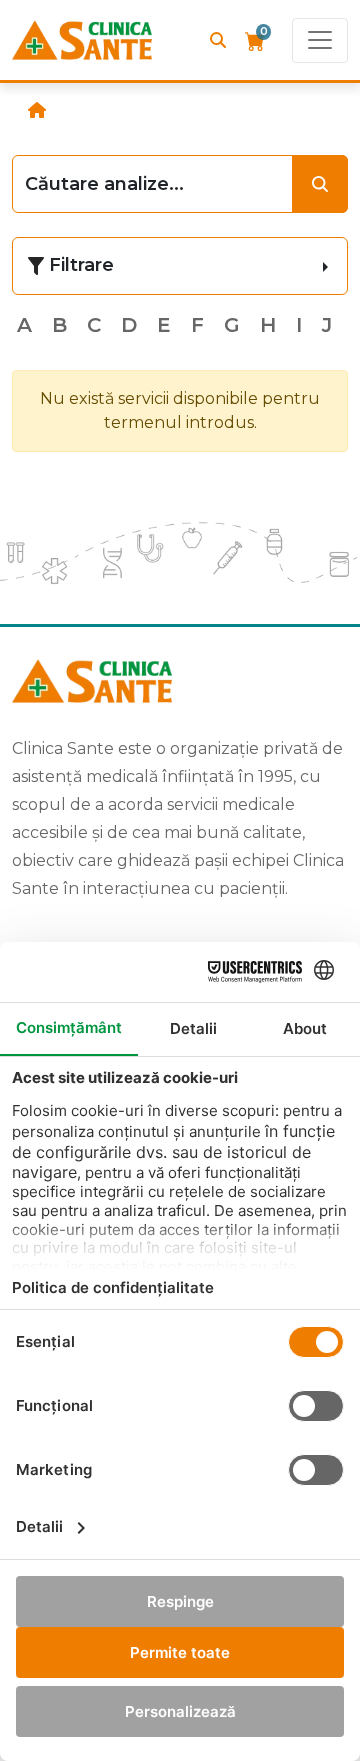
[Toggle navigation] (320, 40)
